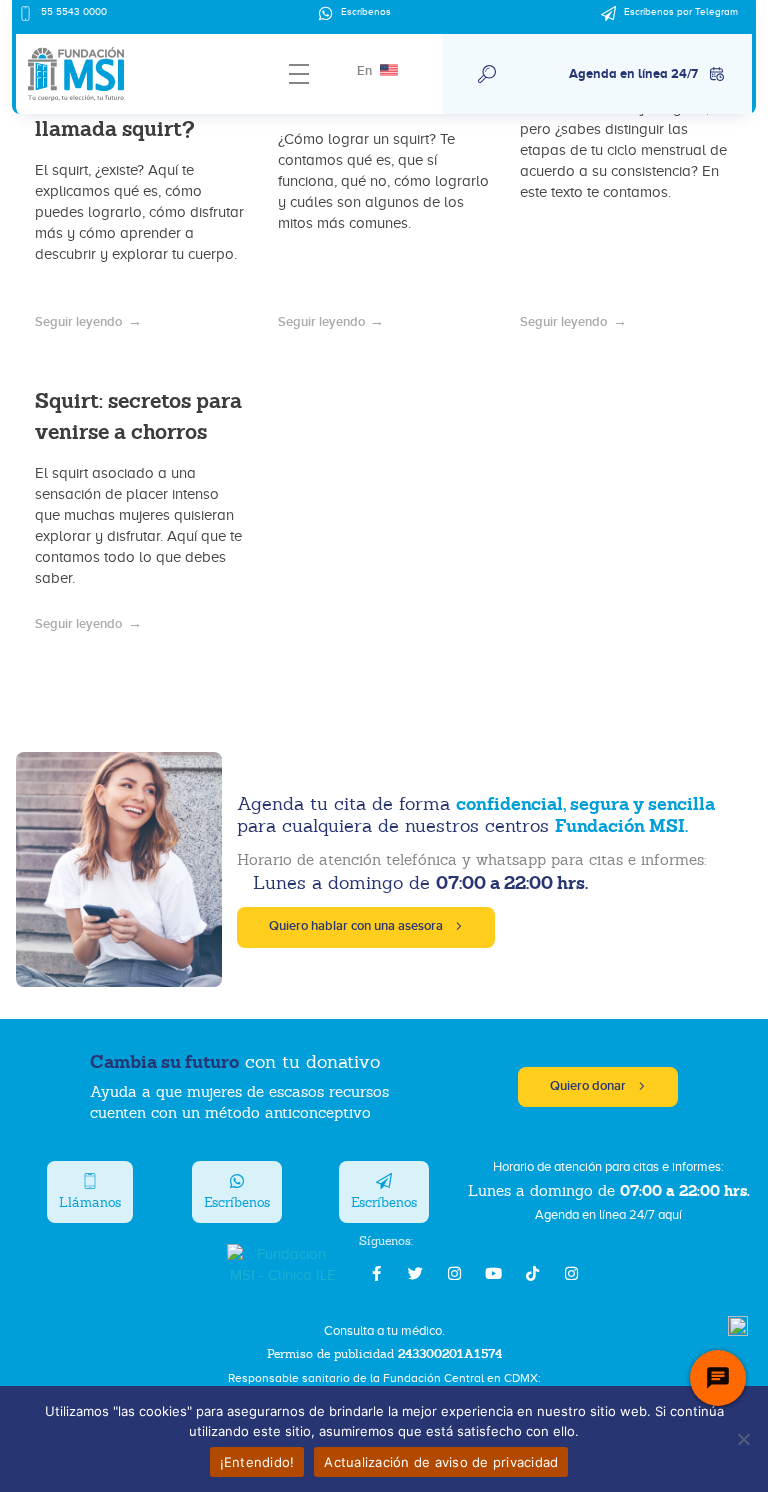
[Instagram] (454, 1273)
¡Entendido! (257, 1462)
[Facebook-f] (376, 1273)
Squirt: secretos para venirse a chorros (138, 416)
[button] (487, 74)
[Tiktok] (532, 1273)
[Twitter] (415, 1273)
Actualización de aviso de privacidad (441, 1462)
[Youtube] (493, 1273)
